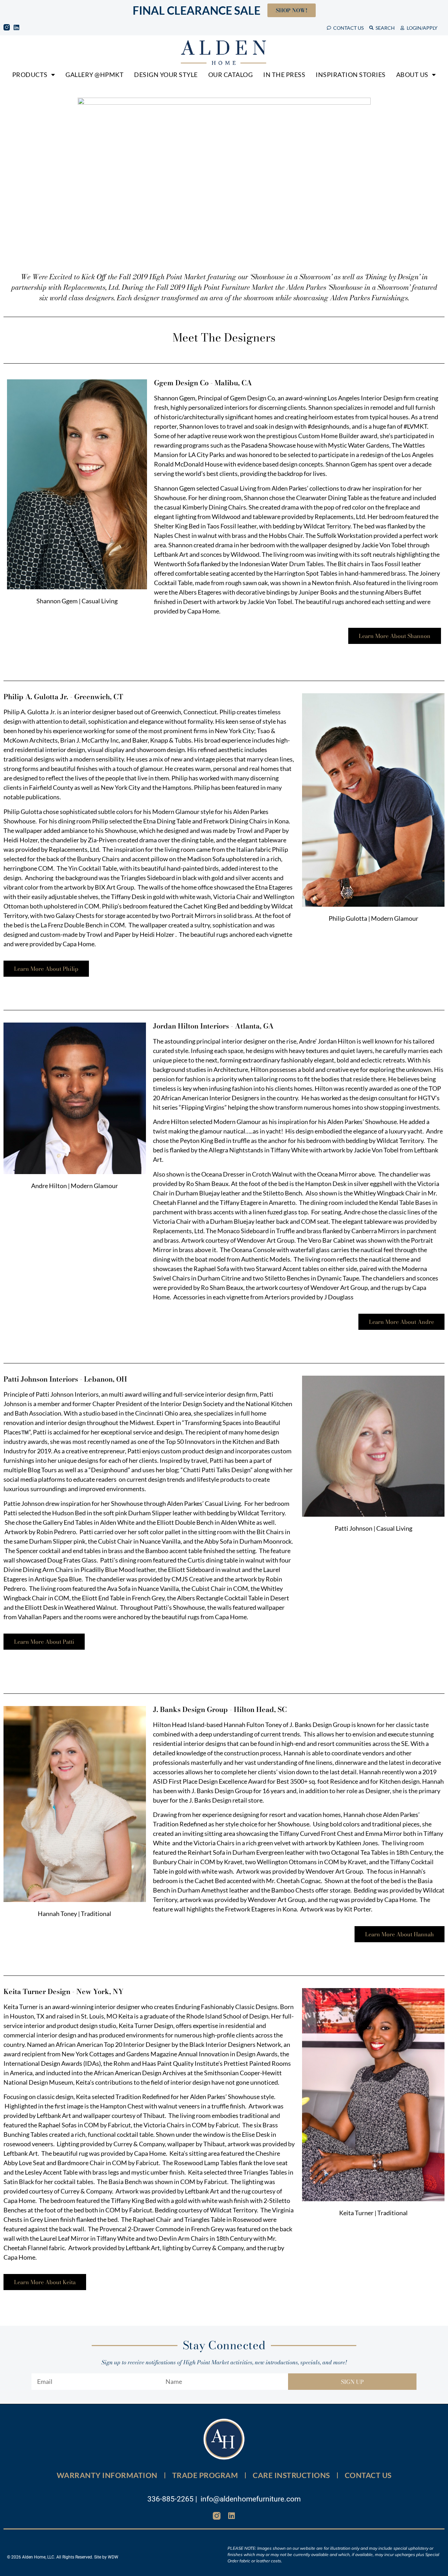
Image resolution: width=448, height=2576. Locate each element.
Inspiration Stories (351, 75)
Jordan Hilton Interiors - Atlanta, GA (213, 1026)
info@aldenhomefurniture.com (251, 2499)
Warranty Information (107, 2475)
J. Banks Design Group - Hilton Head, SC (220, 1709)
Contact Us (368, 2475)
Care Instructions (291, 2475)
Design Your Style (166, 75)
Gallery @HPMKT (94, 75)
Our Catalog (231, 75)
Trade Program (205, 2475)
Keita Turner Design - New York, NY (64, 1991)
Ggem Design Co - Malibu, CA (203, 383)
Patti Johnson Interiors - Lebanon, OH (65, 1379)
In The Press (284, 75)
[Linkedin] (16, 27)
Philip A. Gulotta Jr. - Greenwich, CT (63, 697)
